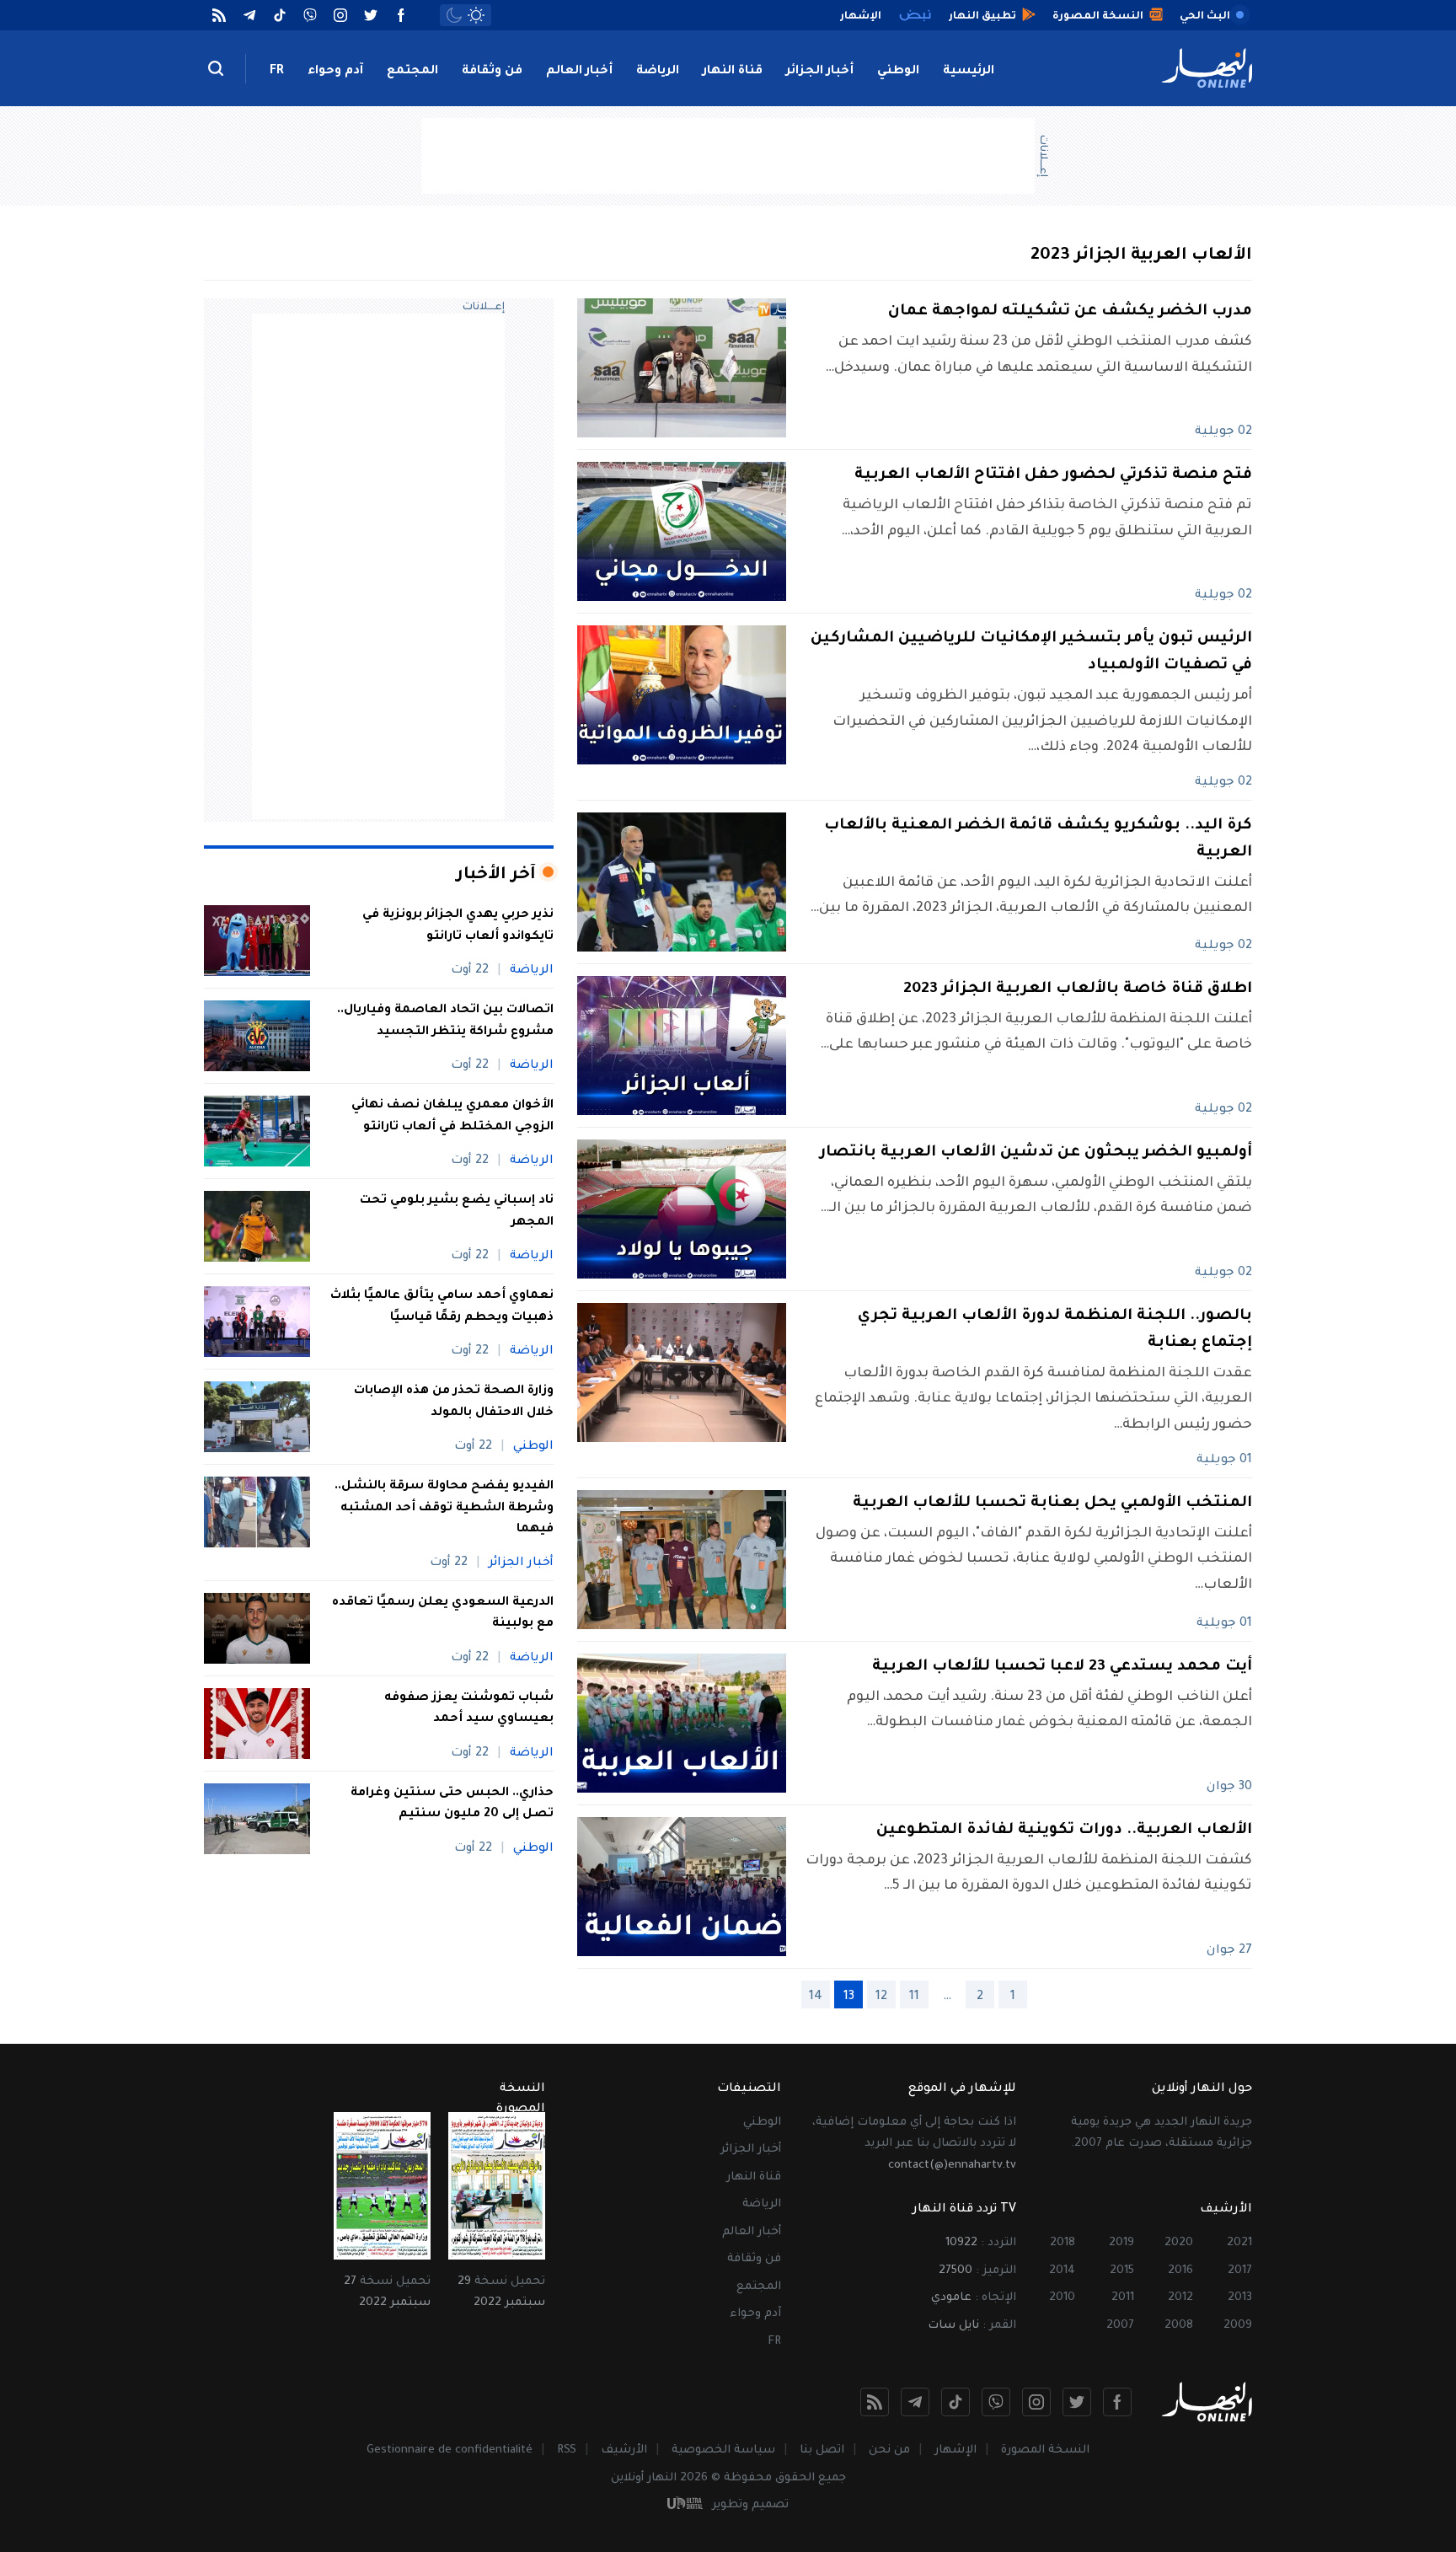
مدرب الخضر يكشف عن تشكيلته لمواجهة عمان (1070, 312)
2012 (1180, 2298)
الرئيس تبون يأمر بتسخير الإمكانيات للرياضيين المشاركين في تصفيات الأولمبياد (1031, 652)
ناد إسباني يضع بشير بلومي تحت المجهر (457, 1212)
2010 (1062, 2298)
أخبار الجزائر (820, 72)
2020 (1179, 2243)
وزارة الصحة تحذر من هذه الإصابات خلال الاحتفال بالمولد (454, 1402)
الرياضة (658, 72)
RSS (567, 2450)
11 (914, 1997)
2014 (1062, 2271)
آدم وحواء (335, 72)
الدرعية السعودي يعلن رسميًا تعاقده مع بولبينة (443, 1614)
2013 (1240, 2298)
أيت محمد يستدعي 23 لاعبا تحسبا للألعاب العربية (1062, 1667)
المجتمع (412, 72)
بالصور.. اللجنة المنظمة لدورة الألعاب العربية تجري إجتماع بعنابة (1055, 1330)
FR (277, 72)
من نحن (889, 2450)
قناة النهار (733, 72)
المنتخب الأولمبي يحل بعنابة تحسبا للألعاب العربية (1052, 1504)
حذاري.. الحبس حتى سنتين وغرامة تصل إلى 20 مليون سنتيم (452, 1804)
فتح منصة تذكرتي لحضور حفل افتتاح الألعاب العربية (1053, 475)
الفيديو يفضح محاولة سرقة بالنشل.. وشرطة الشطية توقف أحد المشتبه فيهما (444, 1508)
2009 (1238, 2326)
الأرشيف (624, 2450)
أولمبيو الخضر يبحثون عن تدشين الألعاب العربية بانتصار (1036, 1153)
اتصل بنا (822, 2450)
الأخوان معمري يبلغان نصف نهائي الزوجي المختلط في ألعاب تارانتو (452, 1117)
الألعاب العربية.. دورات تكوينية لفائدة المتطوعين (1064, 1831)
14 (816, 1997)
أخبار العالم (579, 72)
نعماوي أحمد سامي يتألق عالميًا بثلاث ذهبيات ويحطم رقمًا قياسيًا (442, 1307)
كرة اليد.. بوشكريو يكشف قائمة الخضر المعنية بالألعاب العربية (1038, 839)
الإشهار (955, 2450)
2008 (1179, 2326)
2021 (1239, 2243)
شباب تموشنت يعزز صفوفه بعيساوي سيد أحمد (469, 1709)
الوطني (898, 72)
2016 (1180, 2271)
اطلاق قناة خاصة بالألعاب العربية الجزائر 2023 (1078, 989)
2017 (1240, 2271)
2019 (1121, 2243)
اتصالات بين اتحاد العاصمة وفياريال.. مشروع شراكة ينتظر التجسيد (445, 1021)
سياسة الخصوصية (723, 2450)
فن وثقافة (492, 72)
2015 (1122, 2271)
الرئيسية (969, 72)
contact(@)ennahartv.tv (952, 2166)
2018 (1063, 2243)
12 (881, 1997)
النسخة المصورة (1045, 2450)
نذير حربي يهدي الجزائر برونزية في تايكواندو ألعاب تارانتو (458, 926)
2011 (1123, 2298)
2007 (1120, 2326)
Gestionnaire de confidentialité (450, 2450)
